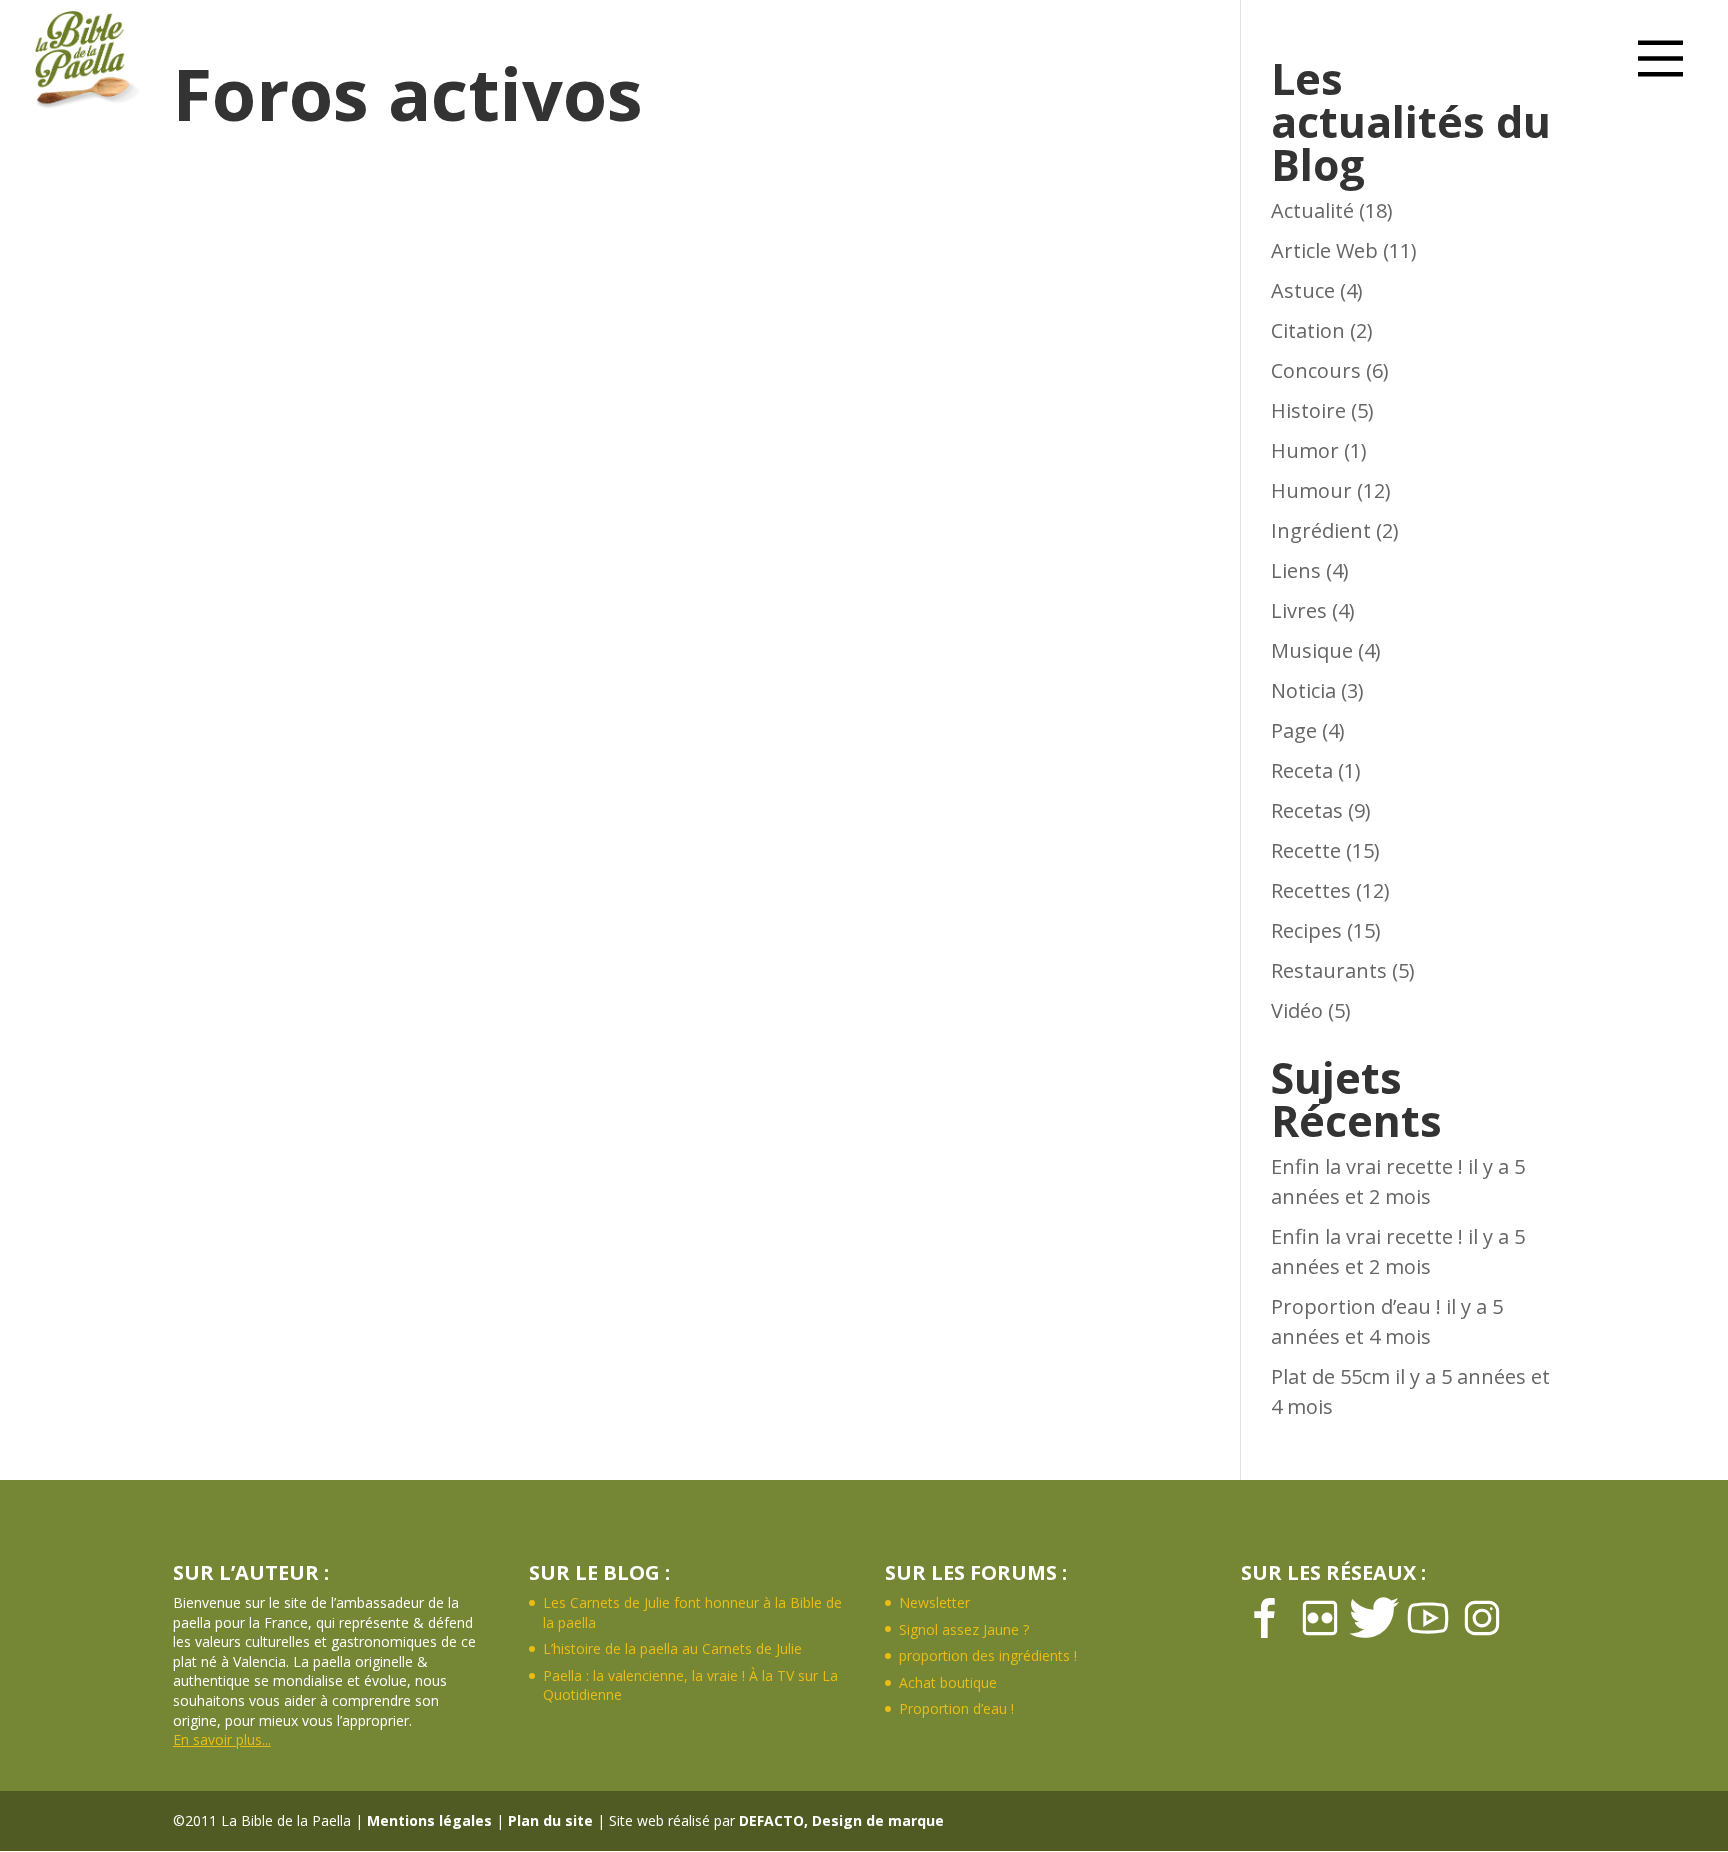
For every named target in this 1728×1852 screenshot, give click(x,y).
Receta (1302, 770)
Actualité (1312, 210)
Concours (1316, 370)
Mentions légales (429, 1820)
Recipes (1306, 930)
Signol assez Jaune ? (964, 1629)
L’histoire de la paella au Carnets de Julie (672, 1648)
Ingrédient (1321, 530)
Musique (1312, 650)
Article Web (1324, 250)
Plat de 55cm (1330, 1376)
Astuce (1303, 290)
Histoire (1308, 410)
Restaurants (1329, 970)
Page (1294, 730)
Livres (1299, 610)
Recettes (1311, 890)
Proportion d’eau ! (1356, 1306)
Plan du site (550, 1820)
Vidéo (1297, 1010)
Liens (1296, 570)
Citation (1308, 330)
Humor (1305, 450)
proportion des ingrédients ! (988, 1655)
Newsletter (934, 1602)
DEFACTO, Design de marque (841, 1820)
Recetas (1307, 810)
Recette (1306, 850)
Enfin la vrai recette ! (1367, 1166)
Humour (1311, 490)
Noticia (1303, 690)
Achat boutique (948, 1682)
